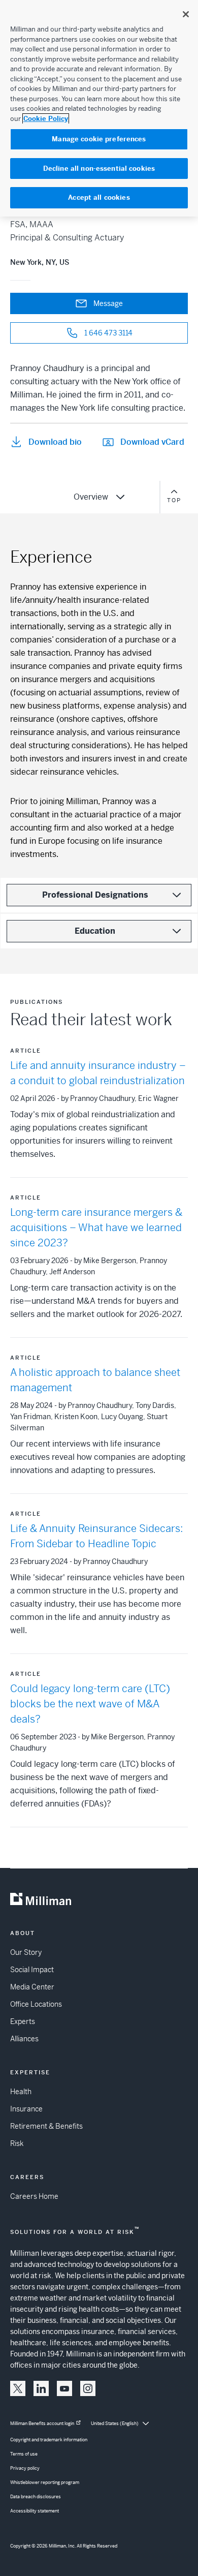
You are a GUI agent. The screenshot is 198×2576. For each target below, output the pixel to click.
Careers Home (34, 2196)
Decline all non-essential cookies (99, 168)
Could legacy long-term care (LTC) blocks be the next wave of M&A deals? (90, 1704)
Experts (23, 2021)
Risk (17, 2143)
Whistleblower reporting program (45, 2482)
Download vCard (152, 442)
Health (21, 2092)
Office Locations (36, 2004)
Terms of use (24, 2454)
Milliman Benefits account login (42, 2424)
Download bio (55, 442)
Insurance (26, 2109)
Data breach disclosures (36, 2497)
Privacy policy (25, 2468)
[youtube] (64, 2388)
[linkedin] (41, 2388)
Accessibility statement (35, 2511)
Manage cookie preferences (99, 139)
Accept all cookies (99, 197)
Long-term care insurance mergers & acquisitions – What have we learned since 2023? (96, 1228)
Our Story (26, 1952)
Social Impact (32, 1970)
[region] (99, 108)
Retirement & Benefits (46, 2126)
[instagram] (88, 2388)
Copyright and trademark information (49, 2440)
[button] (18, 2388)
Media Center (32, 1987)
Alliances (24, 2039)
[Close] (186, 14)
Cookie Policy (46, 119)
